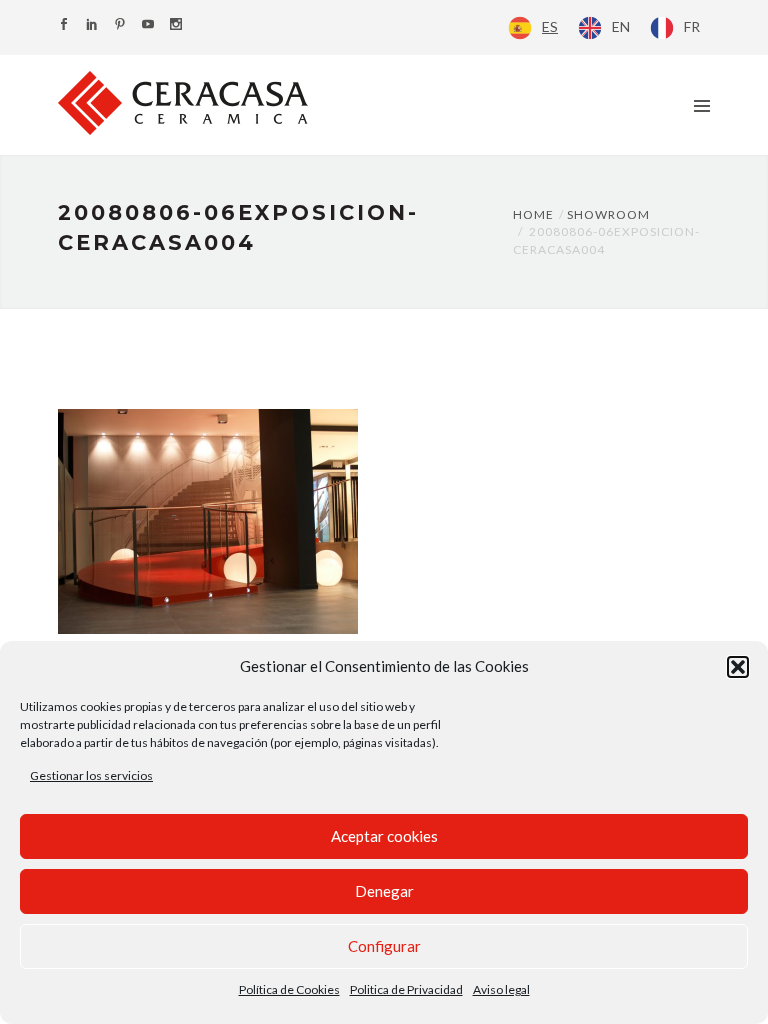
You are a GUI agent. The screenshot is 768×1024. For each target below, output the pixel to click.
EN (621, 26)
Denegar (384, 891)
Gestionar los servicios (91, 775)
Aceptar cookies (384, 836)
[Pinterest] (120, 25)
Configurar (384, 946)
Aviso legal (501, 989)
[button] (738, 667)
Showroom (608, 214)
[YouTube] (148, 25)
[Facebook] (64, 25)
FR (692, 26)
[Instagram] (176, 25)
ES (550, 26)
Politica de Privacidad (406, 989)
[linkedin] (92, 25)
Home (533, 214)
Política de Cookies (289, 989)
